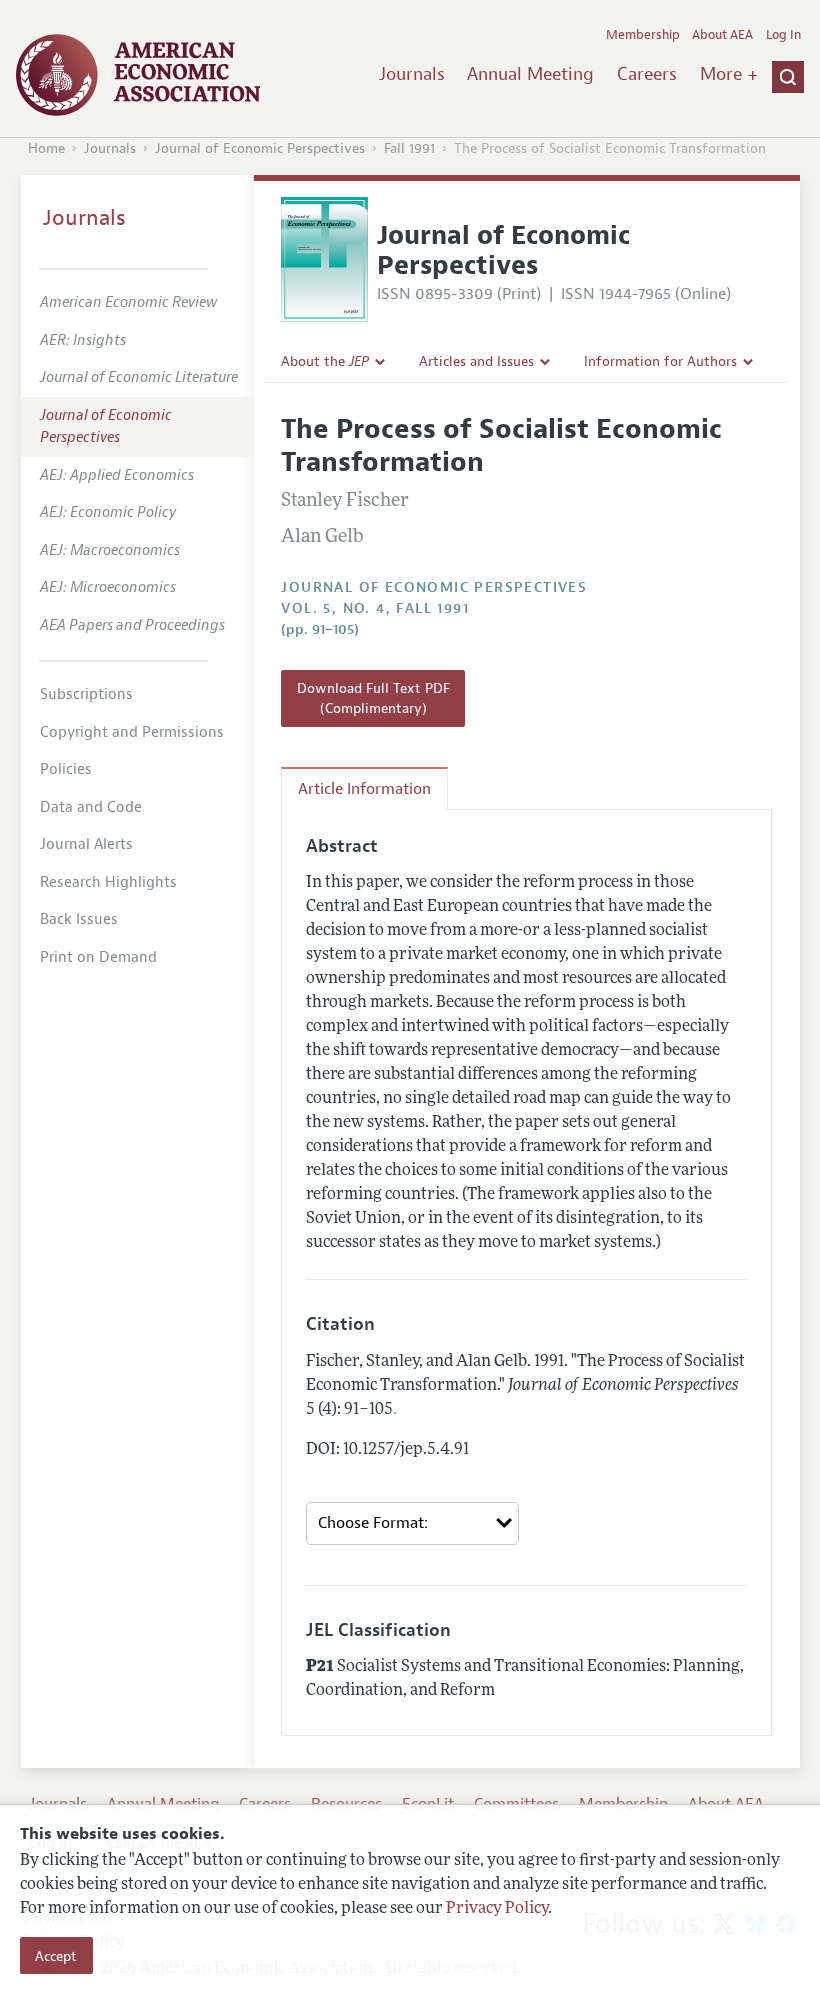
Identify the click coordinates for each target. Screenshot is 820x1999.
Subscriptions (86, 694)
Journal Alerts (86, 844)
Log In (783, 35)
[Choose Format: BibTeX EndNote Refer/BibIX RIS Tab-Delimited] (412, 1523)
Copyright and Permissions (132, 732)
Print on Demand (98, 957)
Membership (643, 35)
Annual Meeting (530, 74)
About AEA (722, 35)
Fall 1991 (409, 148)
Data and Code (91, 807)
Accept (56, 1956)
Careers (647, 74)
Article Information (364, 789)
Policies (66, 769)
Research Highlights (108, 882)
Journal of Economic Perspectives (260, 148)
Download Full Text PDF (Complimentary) (373, 698)
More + (729, 74)
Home (46, 148)
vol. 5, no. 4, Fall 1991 (375, 608)
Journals (412, 74)
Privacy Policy (497, 1909)
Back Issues (79, 919)
